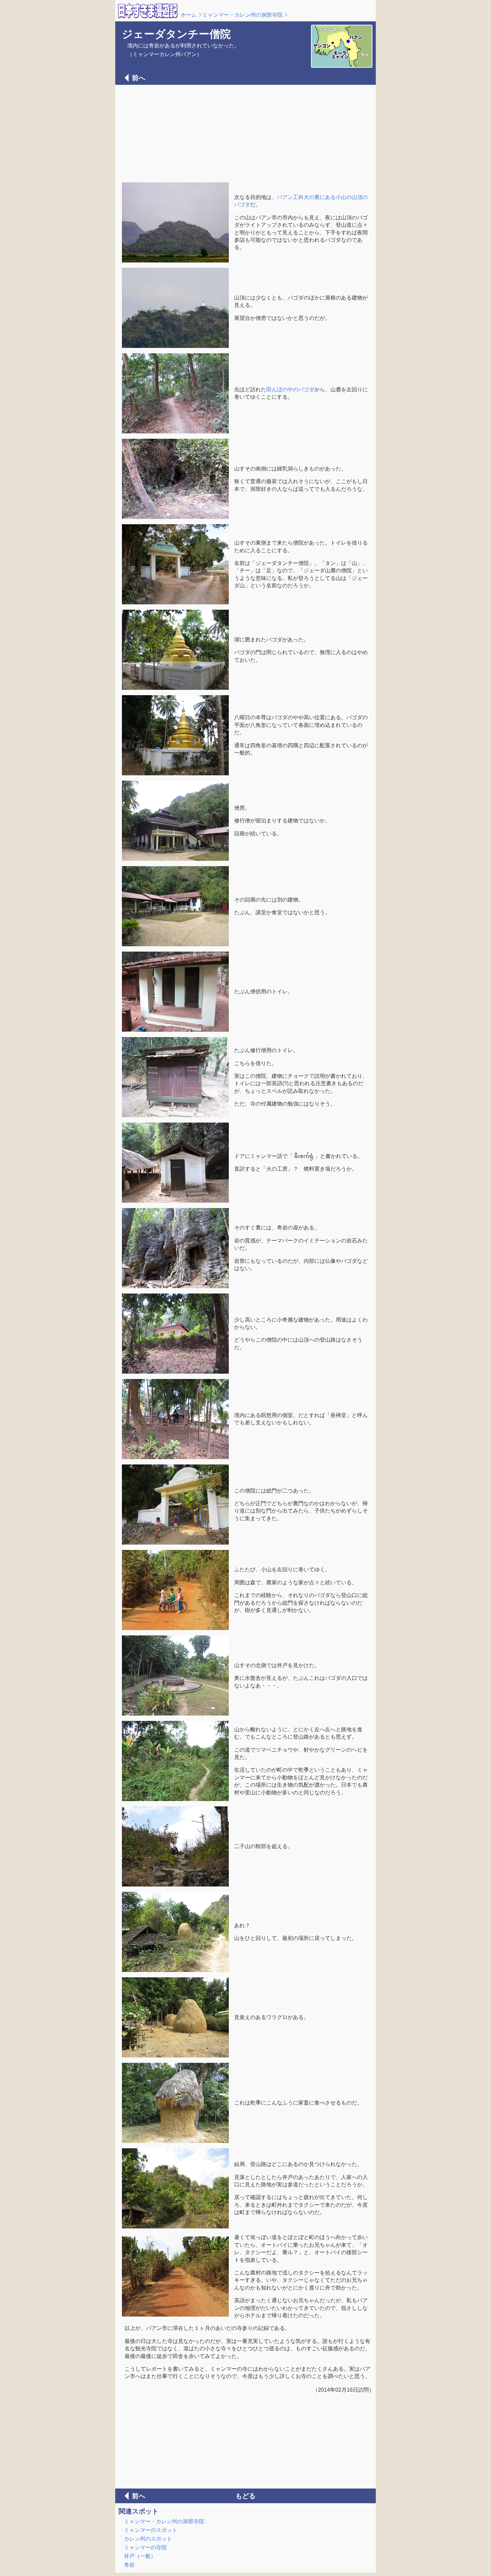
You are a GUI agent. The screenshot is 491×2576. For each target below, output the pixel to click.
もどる (246, 2496)
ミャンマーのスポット (151, 2530)
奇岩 (129, 2565)
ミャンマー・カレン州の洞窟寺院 (242, 15)
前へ (139, 78)
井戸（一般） (140, 2556)
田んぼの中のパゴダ (290, 389)
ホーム (189, 15)
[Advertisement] (246, 133)
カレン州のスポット (148, 2539)
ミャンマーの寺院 (145, 2547)
